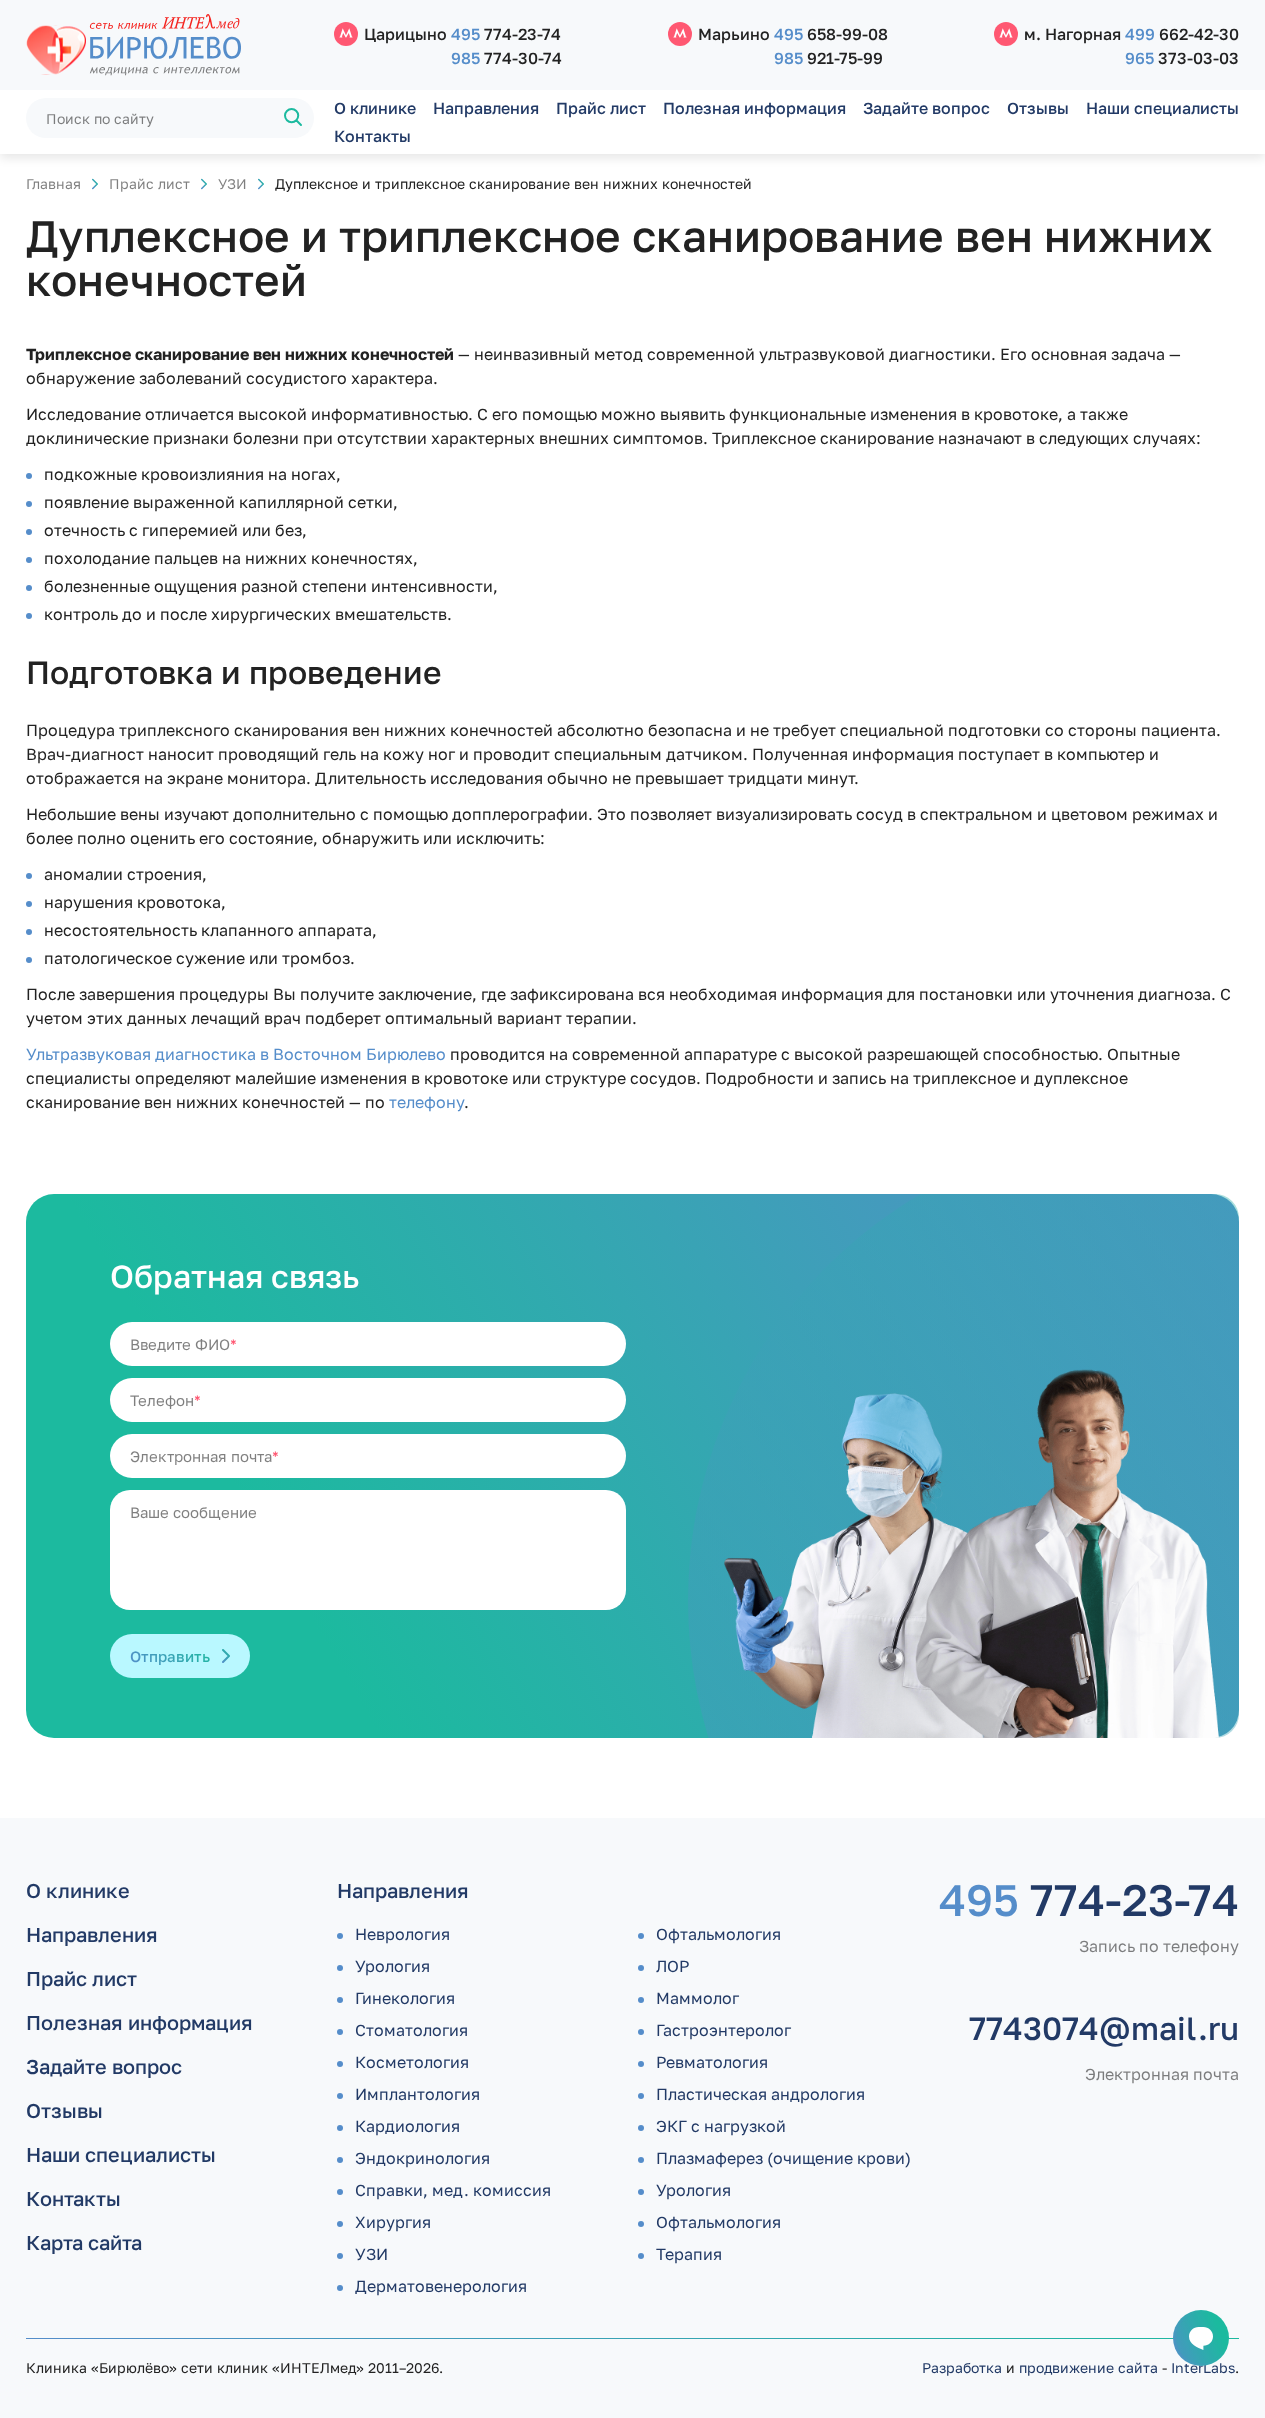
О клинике (375, 108)
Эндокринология (422, 2158)
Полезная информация (754, 108)
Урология (392, 1966)
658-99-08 (831, 34)
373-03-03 (1182, 58)
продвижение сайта (1088, 2367)
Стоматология (411, 2030)
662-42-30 (1182, 34)
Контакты (372, 136)
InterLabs (1203, 2367)
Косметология (412, 2062)
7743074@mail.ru (1104, 2028)
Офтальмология (718, 1934)
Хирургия (393, 2222)
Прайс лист (601, 108)
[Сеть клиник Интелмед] (170, 45)
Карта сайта (84, 2242)
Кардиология (407, 2126)
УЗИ (232, 183)
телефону (426, 1102)
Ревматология (712, 2062)
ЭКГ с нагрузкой (721, 2126)
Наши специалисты (1162, 108)
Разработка (962, 2367)
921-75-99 (828, 58)
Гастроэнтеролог (723, 2030)
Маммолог (697, 1998)
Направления (486, 108)
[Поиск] (294, 118)
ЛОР (672, 1966)
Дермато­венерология (441, 2286)
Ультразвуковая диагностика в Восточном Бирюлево (236, 1054)
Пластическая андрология (760, 2094)
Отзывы (1038, 108)
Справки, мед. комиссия (453, 2190)
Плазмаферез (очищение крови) (783, 2158)
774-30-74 (506, 58)
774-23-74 (506, 34)
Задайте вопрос (926, 108)
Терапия (689, 2254)
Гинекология (405, 1998)
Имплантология (417, 2094)
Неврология (402, 1934)
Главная (53, 183)
